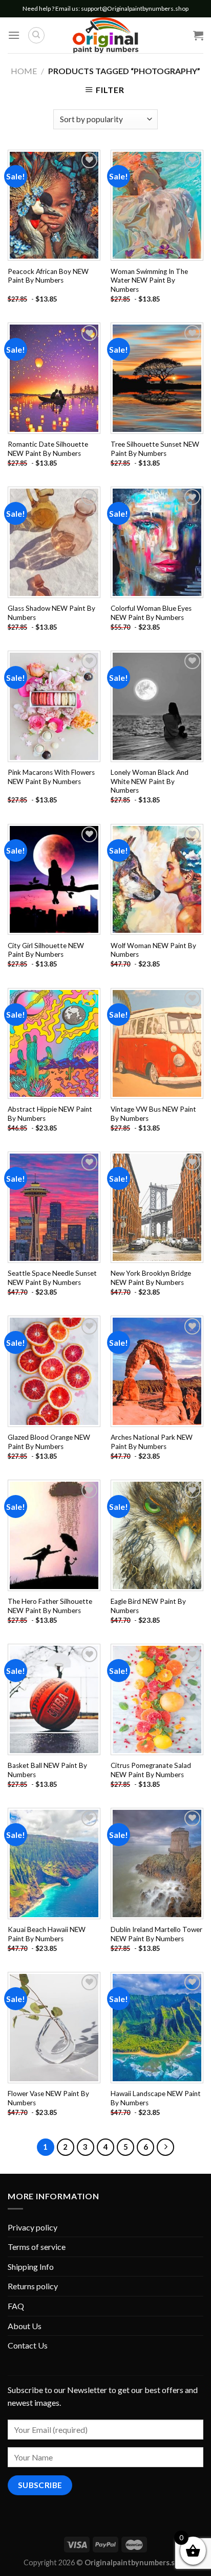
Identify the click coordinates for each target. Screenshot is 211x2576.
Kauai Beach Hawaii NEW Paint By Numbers (47, 1934)
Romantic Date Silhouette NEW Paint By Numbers (48, 449)
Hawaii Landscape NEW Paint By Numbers (156, 2098)
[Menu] (14, 35)
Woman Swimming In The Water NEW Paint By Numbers (149, 280)
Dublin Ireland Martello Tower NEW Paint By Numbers (156, 1934)
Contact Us (28, 2345)
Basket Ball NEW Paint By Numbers (47, 1770)
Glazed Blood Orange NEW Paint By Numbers (49, 1442)
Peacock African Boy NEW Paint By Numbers (48, 276)
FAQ (16, 2306)
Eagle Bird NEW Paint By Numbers (148, 1606)
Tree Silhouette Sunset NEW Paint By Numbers (155, 449)
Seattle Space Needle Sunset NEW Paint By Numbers (52, 1278)
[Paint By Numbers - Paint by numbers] (105, 35)
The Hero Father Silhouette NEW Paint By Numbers (50, 1606)
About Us (25, 2326)
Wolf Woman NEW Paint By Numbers (153, 950)
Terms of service (37, 2247)
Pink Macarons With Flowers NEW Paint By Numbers (51, 777)
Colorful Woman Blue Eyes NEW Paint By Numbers (151, 613)
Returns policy (33, 2286)
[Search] (36, 35)
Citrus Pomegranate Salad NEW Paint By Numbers (151, 1770)
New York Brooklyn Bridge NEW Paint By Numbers (151, 1278)
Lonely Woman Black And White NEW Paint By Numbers (150, 781)
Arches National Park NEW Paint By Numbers (152, 1442)
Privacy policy (33, 2227)
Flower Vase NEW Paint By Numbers (48, 2098)
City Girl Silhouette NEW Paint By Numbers (46, 950)
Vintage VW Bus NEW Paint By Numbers (153, 1114)
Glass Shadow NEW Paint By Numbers (51, 613)
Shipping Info (31, 2267)
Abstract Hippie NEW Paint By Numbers (50, 1114)
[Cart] (198, 35)
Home (24, 71)
